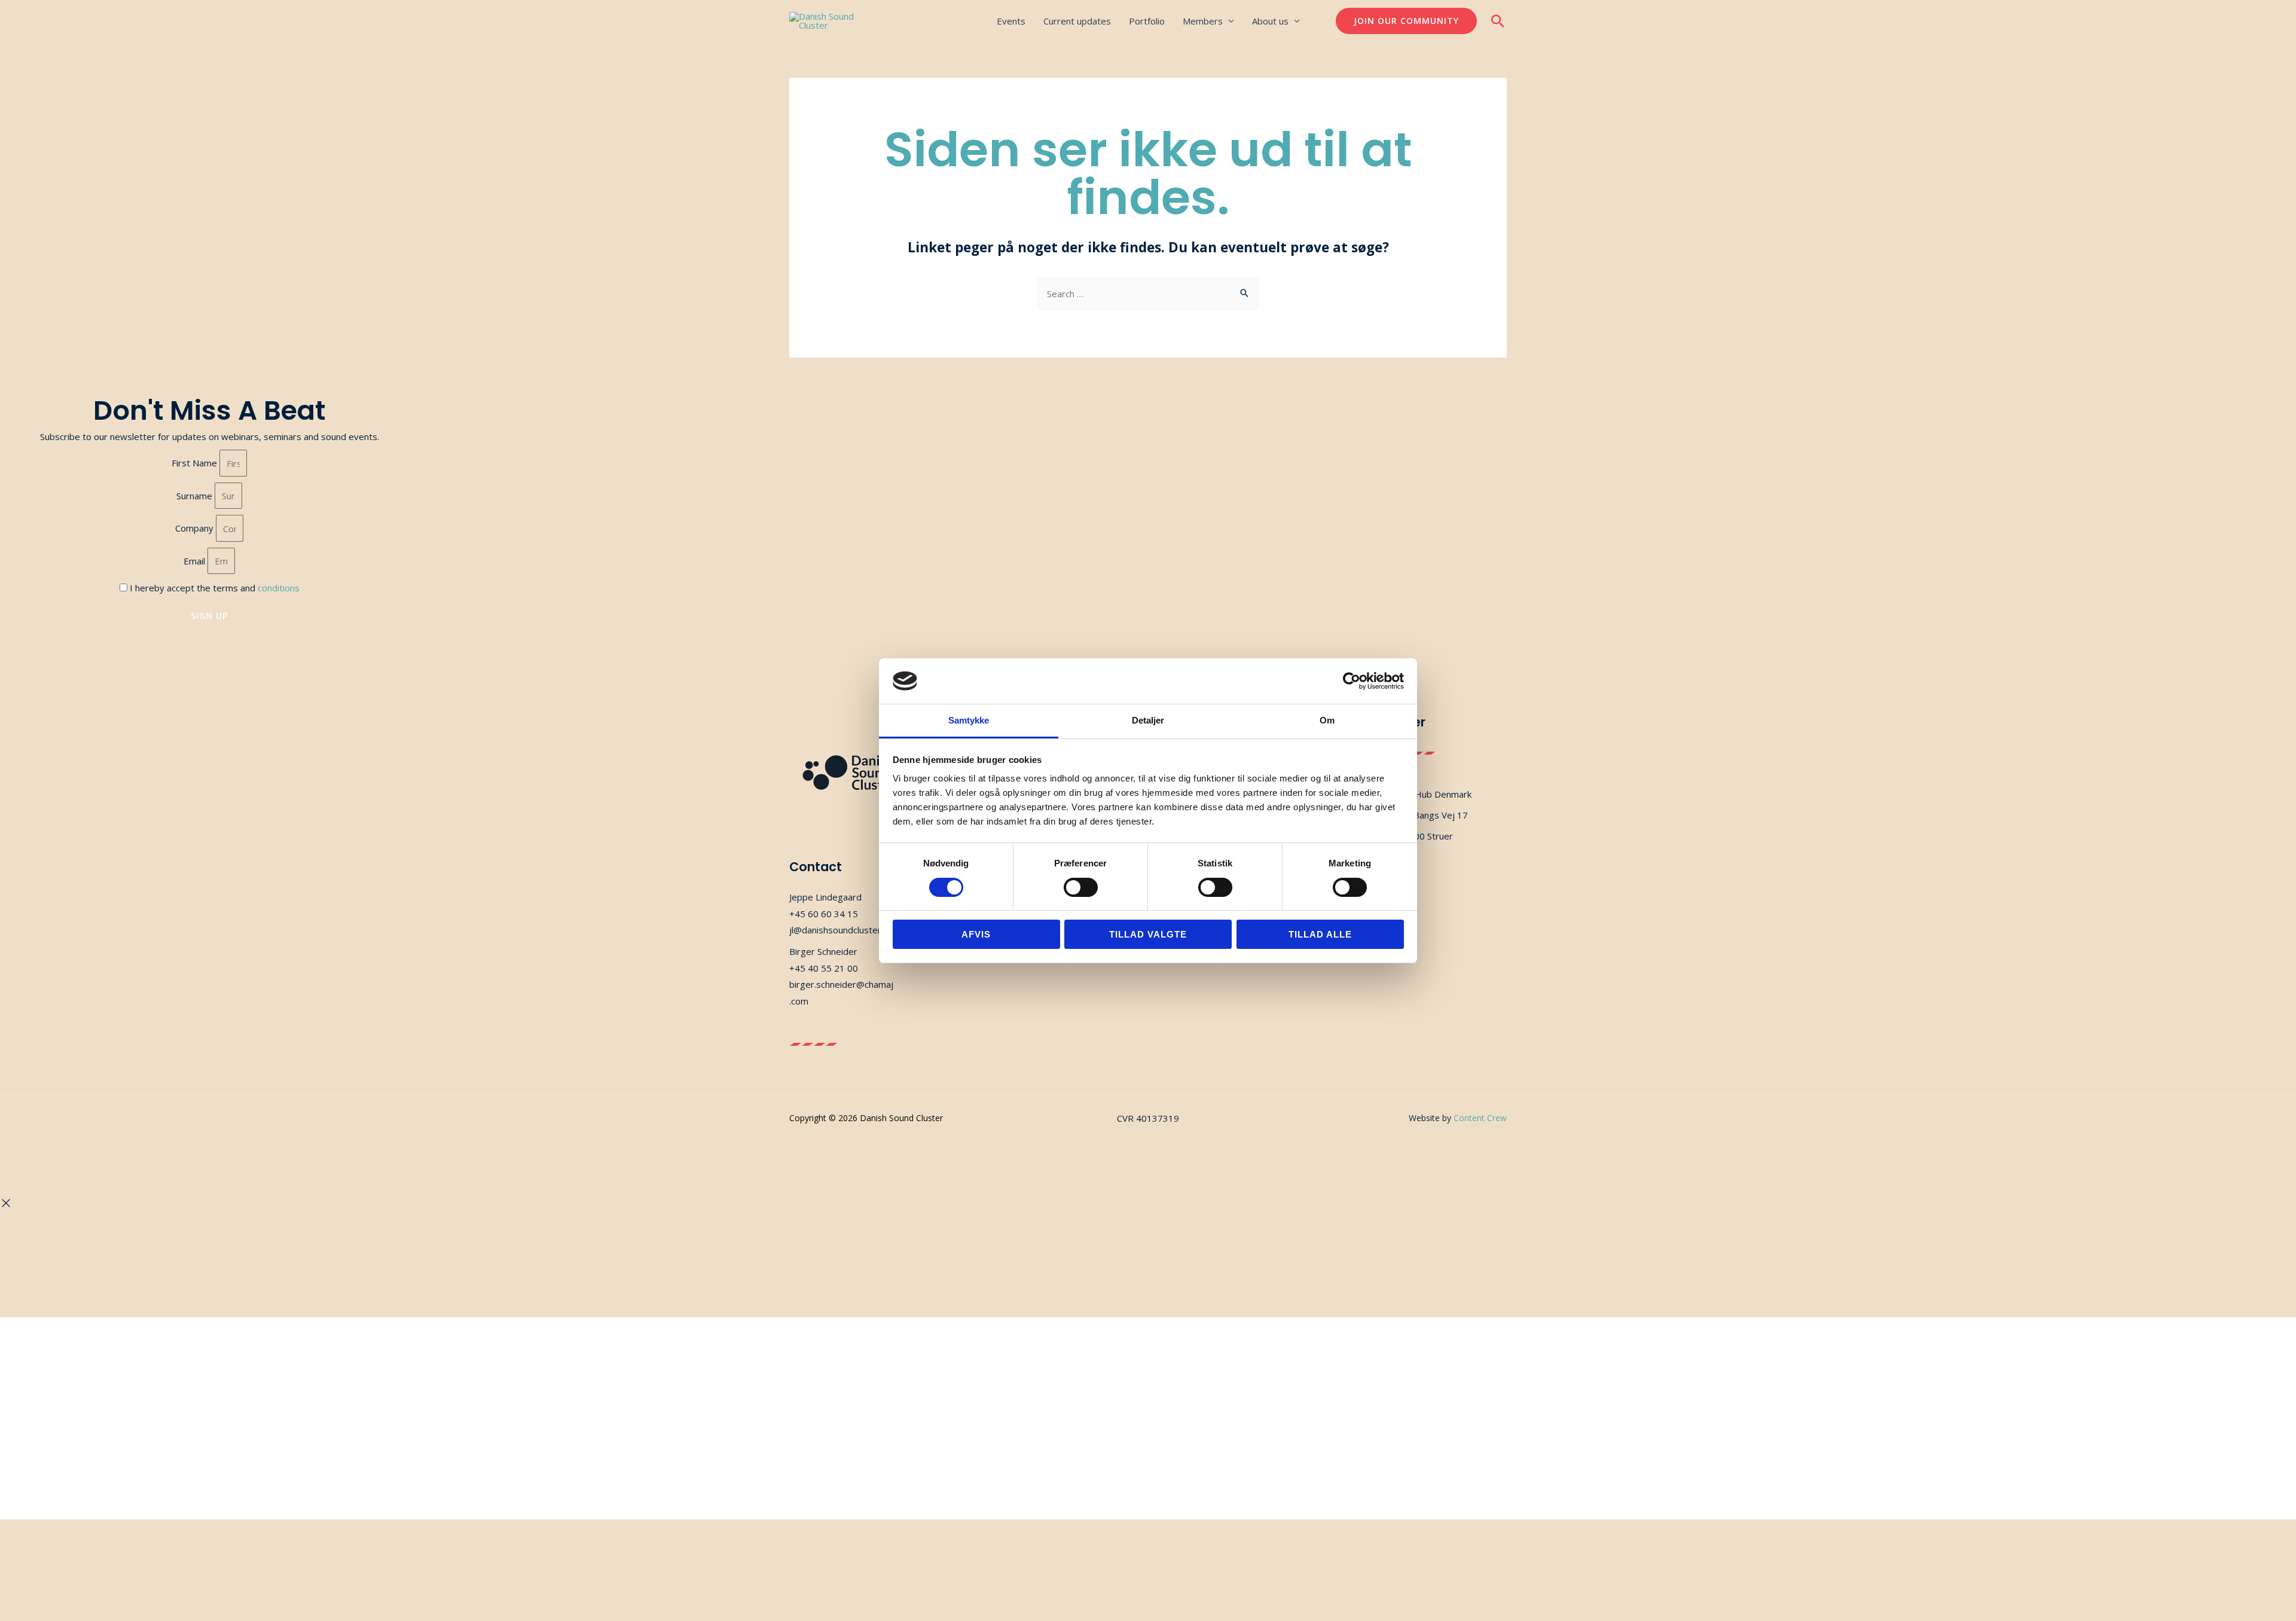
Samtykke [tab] (969, 720)
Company (196, 529)
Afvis (976, 934)
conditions (279, 588)
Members (1203, 21)
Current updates (1077, 21)
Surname (196, 496)
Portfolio (1147, 21)
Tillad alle (1320, 934)
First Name (196, 463)
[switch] (1081, 887)
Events (1011, 21)
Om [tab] (1327, 720)
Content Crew (1480, 1118)
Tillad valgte (1148, 934)
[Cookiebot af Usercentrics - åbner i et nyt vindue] (1352, 681)
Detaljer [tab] (1148, 720)
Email (196, 561)
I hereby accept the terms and (215, 588)
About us (1270, 21)
